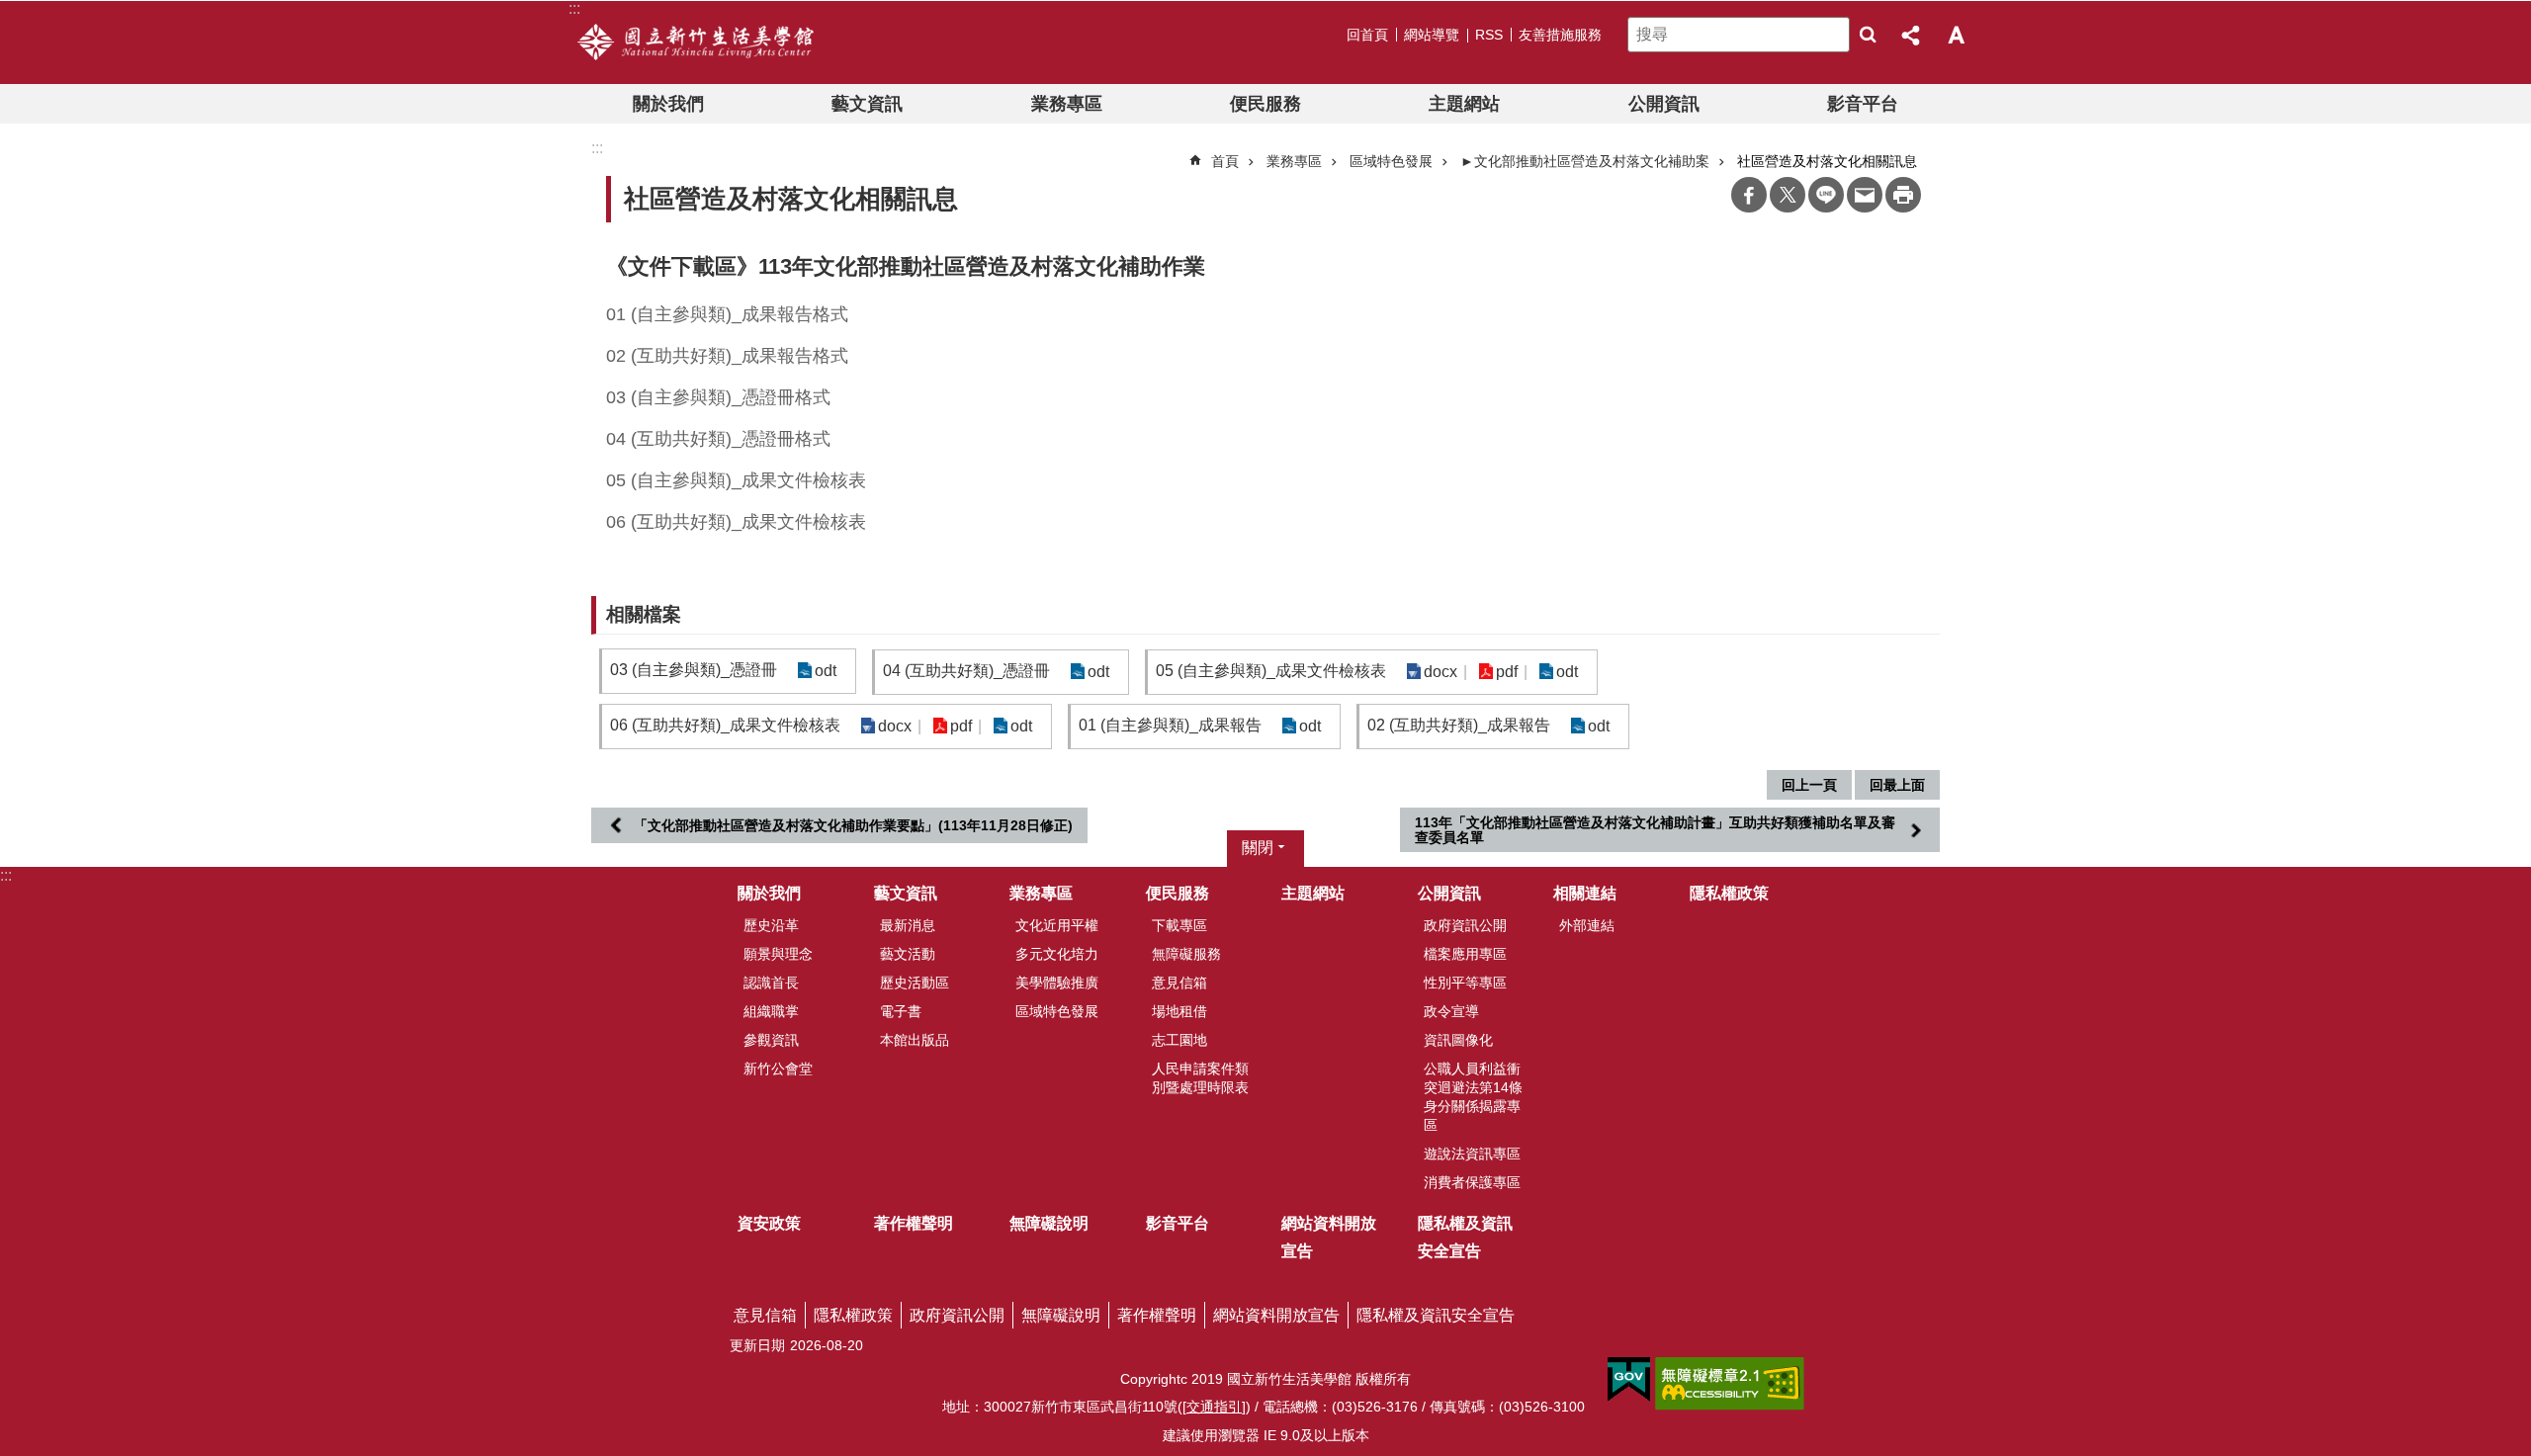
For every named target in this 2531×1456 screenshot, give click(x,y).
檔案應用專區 (1465, 954)
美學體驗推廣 (1057, 983)
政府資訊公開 (1465, 925)
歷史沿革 (771, 925)
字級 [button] (1956, 35)
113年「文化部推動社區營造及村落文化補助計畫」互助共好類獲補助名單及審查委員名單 (1655, 829)
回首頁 (1367, 35)
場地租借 (1179, 1011)
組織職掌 (771, 1011)
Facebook (1749, 195)
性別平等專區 (1465, 983)
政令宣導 (1451, 1011)
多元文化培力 (1057, 954)
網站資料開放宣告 (1329, 1237)
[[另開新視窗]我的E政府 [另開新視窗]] (1629, 1380)
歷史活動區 (915, 983)
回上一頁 (1809, 785)
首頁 (1225, 161)
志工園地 (1179, 1040)
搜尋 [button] (1868, 35)
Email (1865, 195)
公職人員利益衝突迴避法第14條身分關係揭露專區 (1473, 1097)
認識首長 (771, 983)
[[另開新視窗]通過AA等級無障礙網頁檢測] (1730, 1384)
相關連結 (1585, 893)
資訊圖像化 (1458, 1040)
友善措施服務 (1560, 35)
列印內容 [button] (1903, 195)
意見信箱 (1179, 983)
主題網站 (1464, 104)
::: (6, 875)
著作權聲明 (914, 1223)
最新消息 (908, 925)
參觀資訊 (771, 1040)
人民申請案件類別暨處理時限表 (1200, 1078)
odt (826, 671)
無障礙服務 (1186, 954)
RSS (1489, 35)
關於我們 (668, 104)
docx (1440, 672)
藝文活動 (908, 954)
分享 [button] (1912, 35)
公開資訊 (1664, 104)
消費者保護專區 (1472, 1182)
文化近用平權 (1057, 925)
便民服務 (1265, 104)
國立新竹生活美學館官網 (696, 43)
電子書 (901, 1011)
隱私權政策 (1729, 893)
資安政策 (769, 1223)
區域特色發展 (1391, 161)
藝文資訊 (867, 104)
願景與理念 (778, 954)
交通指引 (1214, 1407)
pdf (1507, 672)
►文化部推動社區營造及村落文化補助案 (1585, 161)
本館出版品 (915, 1040)
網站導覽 (1432, 35)
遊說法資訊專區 (1472, 1154)
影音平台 (1863, 104)
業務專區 (1067, 104)
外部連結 (1587, 925)
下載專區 (1179, 925)
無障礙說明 (1049, 1223)
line (1826, 195)
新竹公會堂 (778, 1069)
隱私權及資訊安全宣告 (1465, 1237)
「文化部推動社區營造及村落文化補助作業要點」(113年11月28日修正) (853, 825)
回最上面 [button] (1897, 785)
